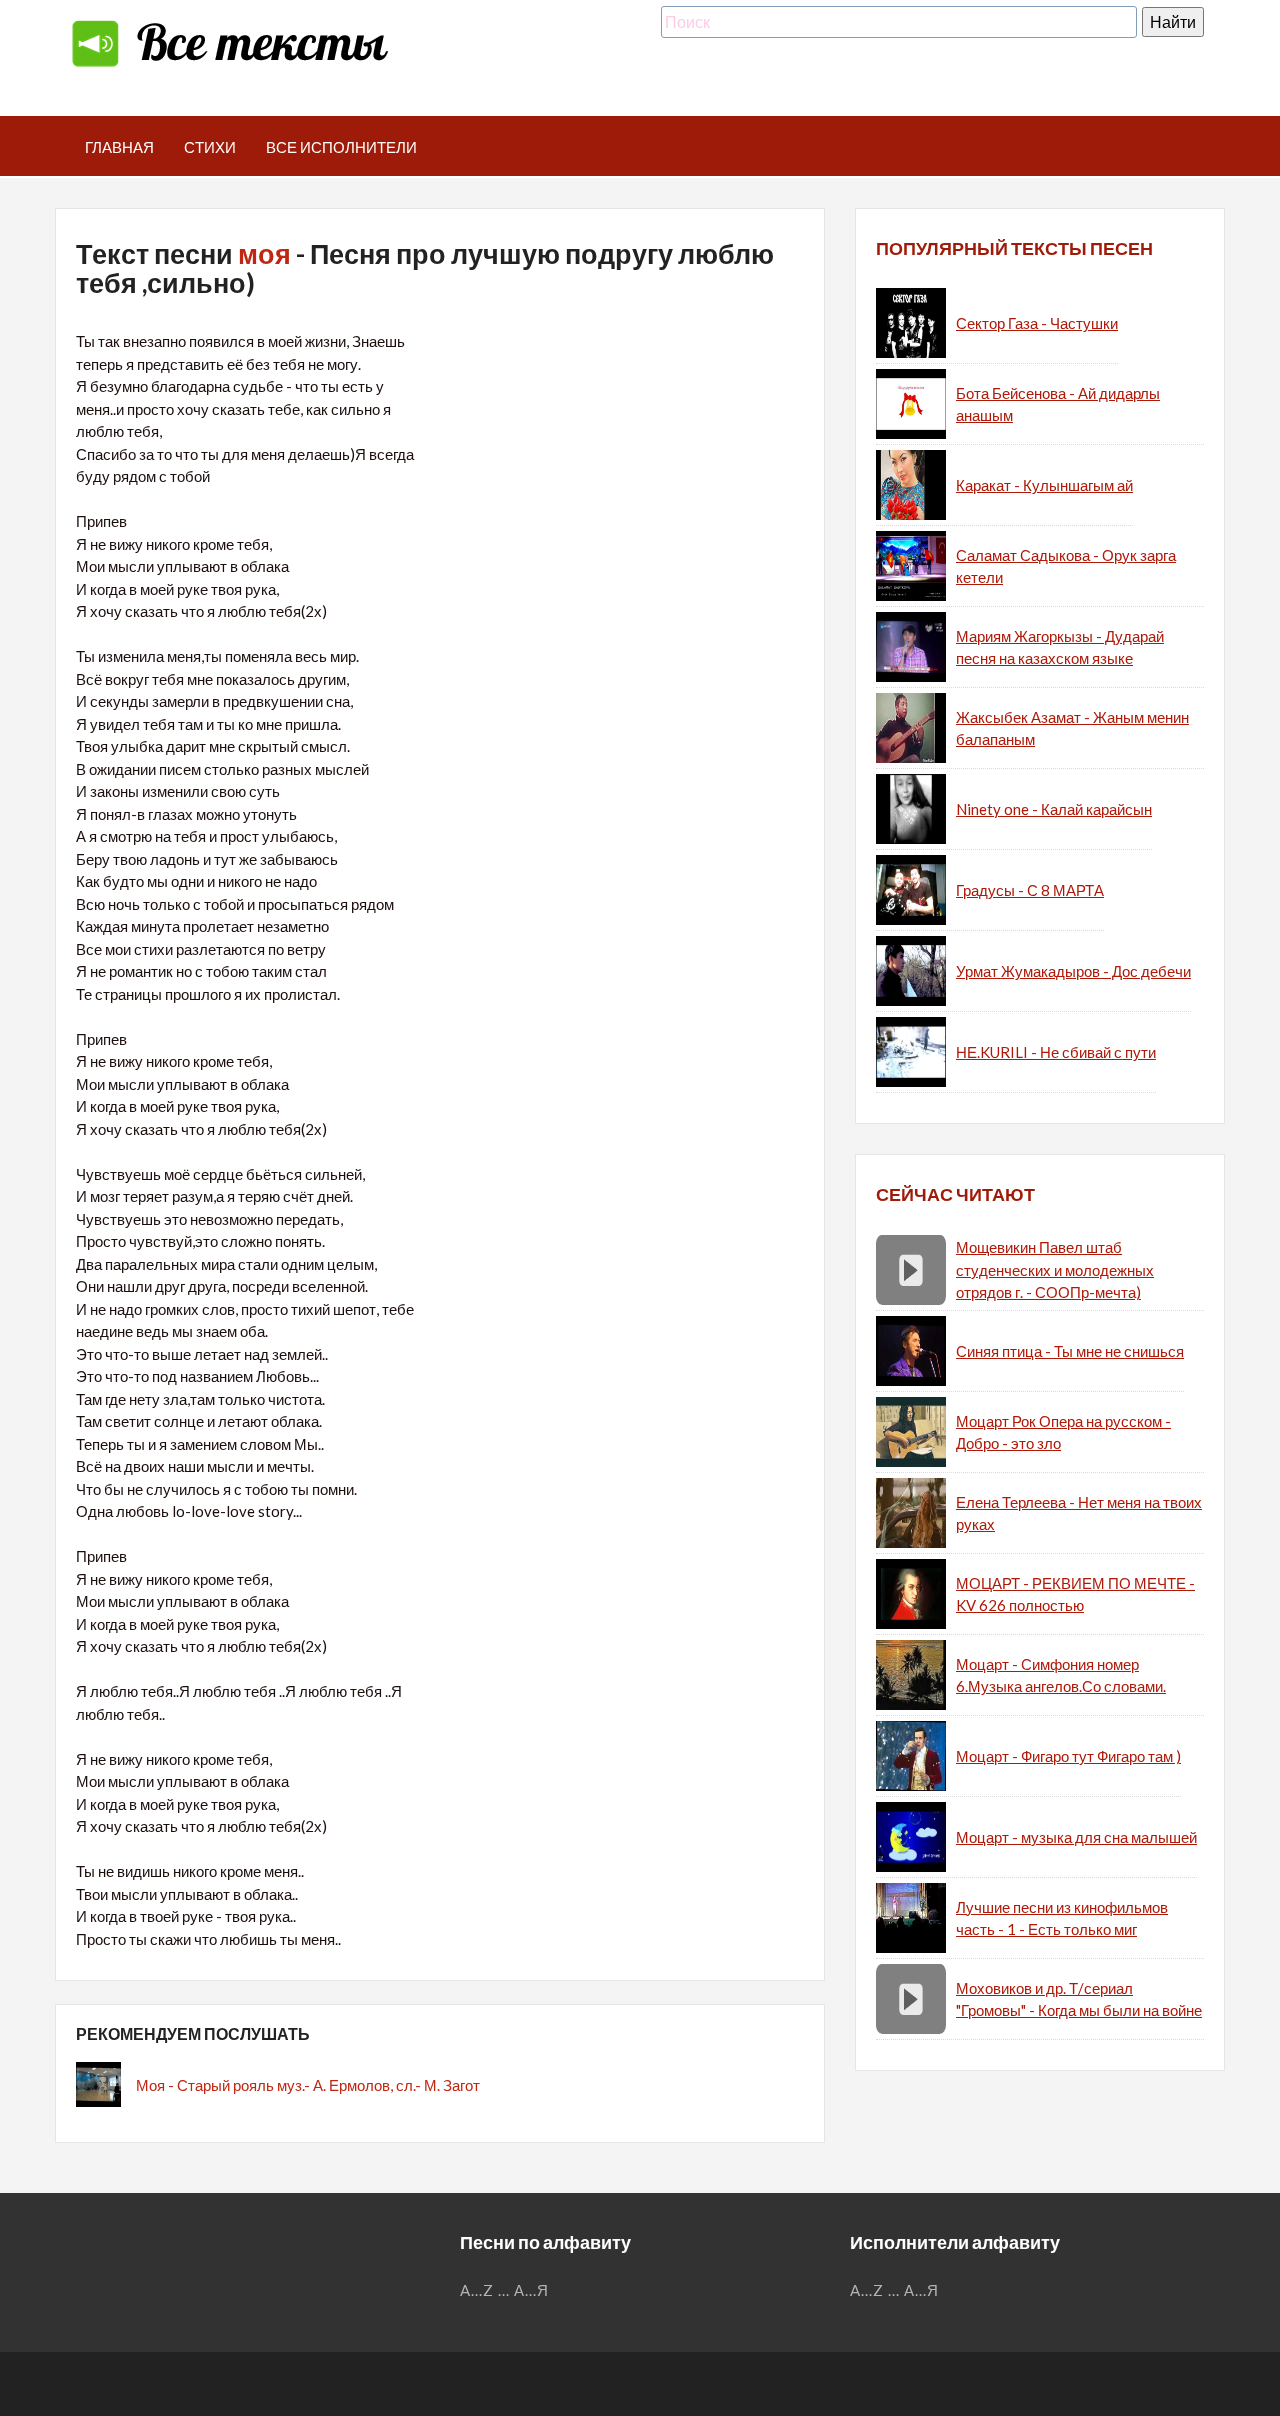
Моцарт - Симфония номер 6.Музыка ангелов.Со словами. (1061, 1675)
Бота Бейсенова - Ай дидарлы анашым (1058, 404)
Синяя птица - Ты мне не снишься (1070, 1351)
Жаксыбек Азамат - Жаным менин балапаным (1072, 728)
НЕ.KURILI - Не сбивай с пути (1056, 1052)
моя (264, 253)
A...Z (477, 2290)
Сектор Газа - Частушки (1037, 323)
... (504, 2290)
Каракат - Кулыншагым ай (1044, 485)
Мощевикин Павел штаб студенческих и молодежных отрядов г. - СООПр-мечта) (1055, 1269)
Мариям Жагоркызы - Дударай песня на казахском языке (1060, 647)
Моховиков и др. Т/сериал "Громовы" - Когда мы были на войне (1079, 1999)
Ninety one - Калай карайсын (1054, 809)
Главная (119, 147)
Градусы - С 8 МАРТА (1030, 890)
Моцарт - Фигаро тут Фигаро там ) (1068, 1756)
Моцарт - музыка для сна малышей (1076, 1837)
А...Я (531, 2290)
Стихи (210, 147)
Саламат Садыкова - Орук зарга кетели (1066, 566)
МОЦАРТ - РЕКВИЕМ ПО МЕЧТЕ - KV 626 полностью (1075, 1594)
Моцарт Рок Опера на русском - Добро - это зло (1063, 1432)
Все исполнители (341, 147)
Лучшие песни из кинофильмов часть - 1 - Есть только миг (1062, 1918)
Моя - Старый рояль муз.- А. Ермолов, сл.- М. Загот (308, 2085)
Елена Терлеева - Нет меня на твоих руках (1079, 1513)
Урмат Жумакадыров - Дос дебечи (1073, 971)
